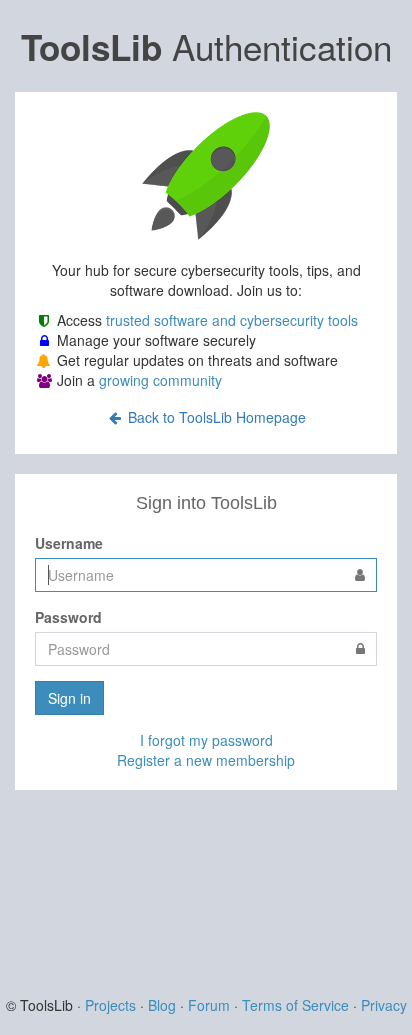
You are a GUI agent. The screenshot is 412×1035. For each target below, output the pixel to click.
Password (68, 617)
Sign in (69, 698)
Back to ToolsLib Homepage (215, 417)
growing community (160, 380)
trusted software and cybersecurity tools (232, 320)
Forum (209, 1005)
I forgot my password (206, 740)
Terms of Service (295, 1005)
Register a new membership (206, 760)
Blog (162, 1005)
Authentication (206, 46)
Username (69, 543)
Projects (110, 1005)
